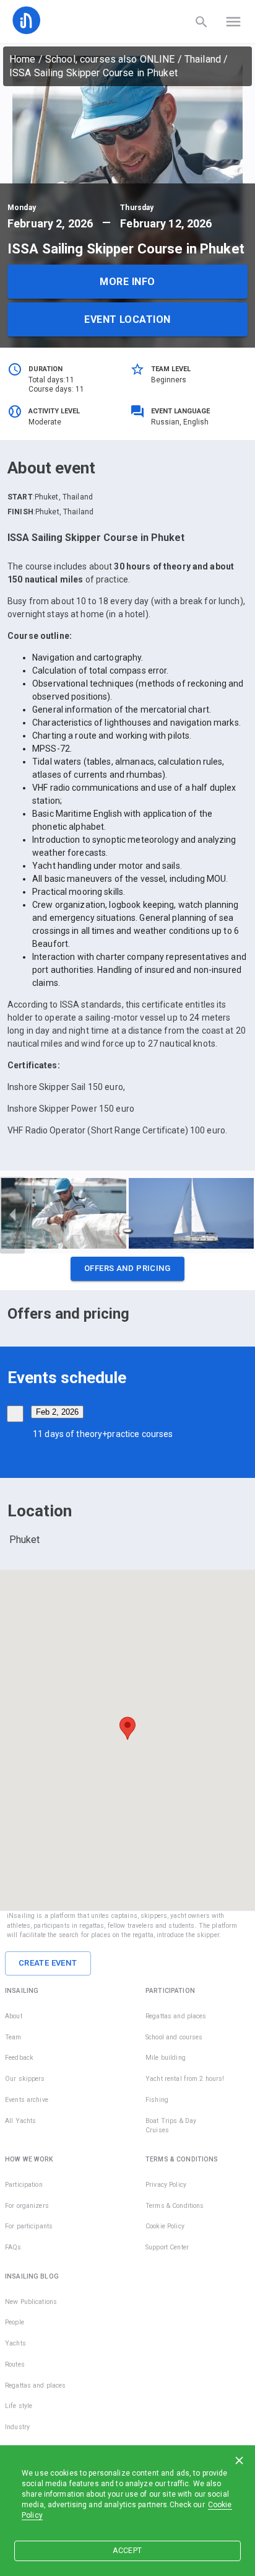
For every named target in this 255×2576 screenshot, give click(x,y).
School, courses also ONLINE (110, 59)
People (15, 2322)
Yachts (15, 2343)
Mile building (166, 2058)
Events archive (27, 2100)
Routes (15, 2364)
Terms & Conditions (175, 2206)
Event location (127, 319)
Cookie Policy (165, 2226)
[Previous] (12, 1215)
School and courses (174, 2037)
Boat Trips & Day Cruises (171, 2126)
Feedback (19, 2058)
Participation (24, 2185)
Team (13, 2037)
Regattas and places (176, 2016)
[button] (127, 1272)
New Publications (31, 2302)
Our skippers (25, 2079)
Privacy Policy (166, 2185)
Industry (17, 2427)
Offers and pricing (127, 1268)
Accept (127, 2551)
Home (23, 59)
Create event (48, 1963)
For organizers (27, 2206)
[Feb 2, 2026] (15, 1414)
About (14, 2016)
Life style (19, 2406)
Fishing (157, 2100)
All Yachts (20, 2121)
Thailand (203, 59)
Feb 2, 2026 (57, 1412)
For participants (29, 2226)
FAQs (13, 2247)
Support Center (167, 2247)
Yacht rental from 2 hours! (185, 2079)
